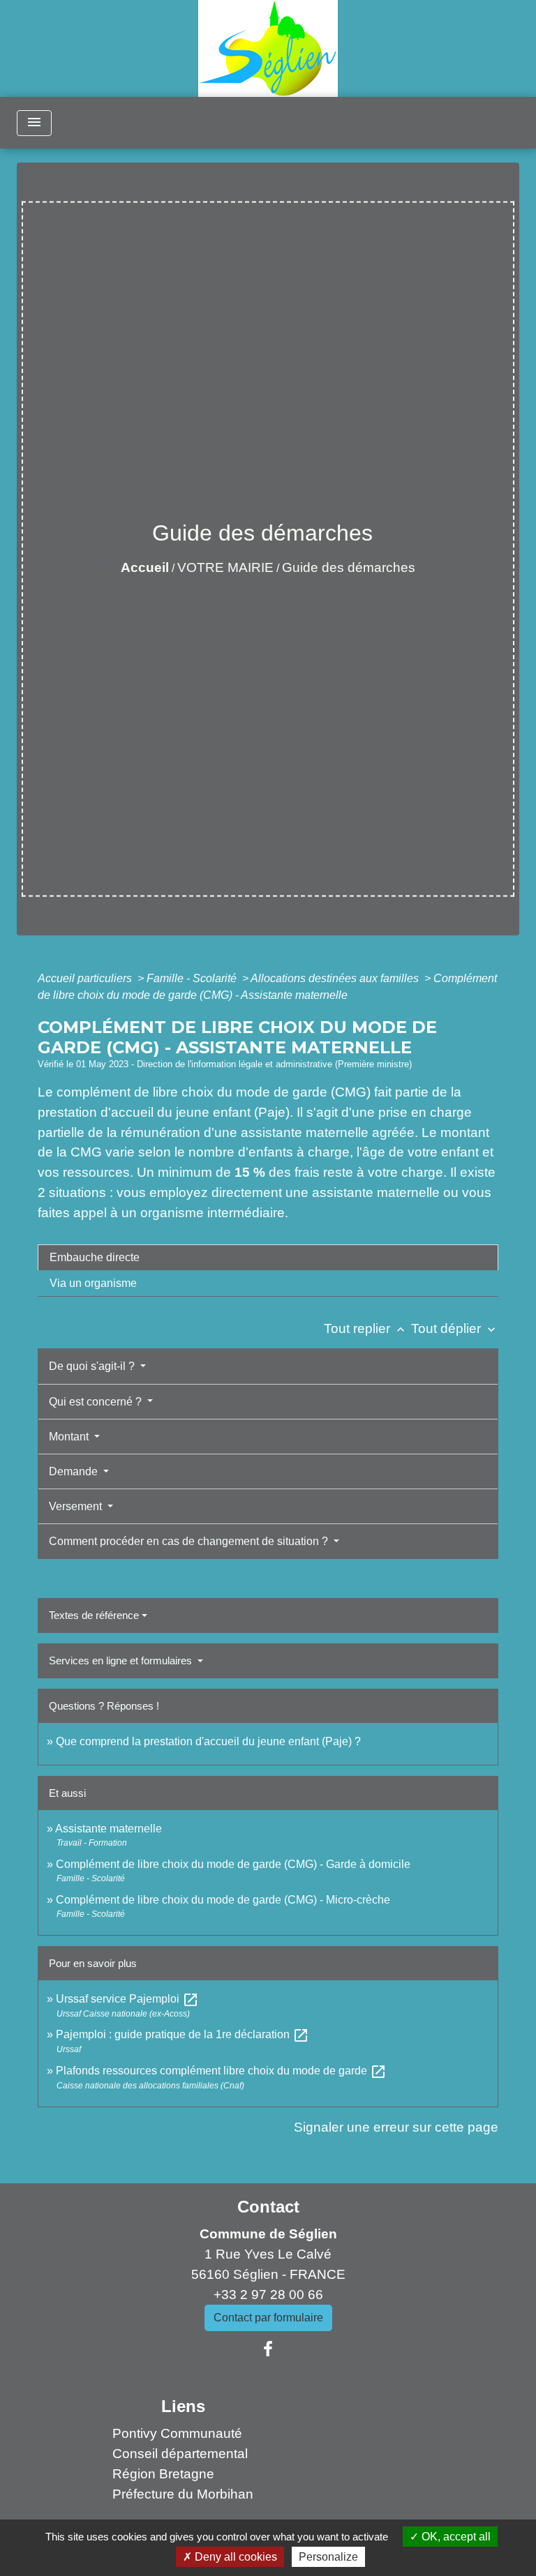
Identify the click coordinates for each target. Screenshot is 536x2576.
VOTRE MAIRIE (225, 567)
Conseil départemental (180, 2454)
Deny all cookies (234, 2557)
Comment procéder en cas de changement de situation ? (190, 1541)
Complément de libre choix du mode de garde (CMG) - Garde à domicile (233, 1864)
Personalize (328, 2557)
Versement (77, 1506)
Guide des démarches (349, 567)
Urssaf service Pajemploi (127, 1999)
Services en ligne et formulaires (122, 1660)
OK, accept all (455, 2537)
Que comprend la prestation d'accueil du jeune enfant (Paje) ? (208, 1741)
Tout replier (366, 1328)
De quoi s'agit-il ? (93, 1366)
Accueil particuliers (86, 978)
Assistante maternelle (109, 1829)
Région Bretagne (163, 2474)
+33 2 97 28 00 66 (268, 2295)
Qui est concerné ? (97, 1402)
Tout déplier (455, 1328)
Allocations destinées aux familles (336, 978)
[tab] (268, 1258)
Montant (70, 1437)
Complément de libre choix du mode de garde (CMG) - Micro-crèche (223, 1900)
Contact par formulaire (268, 2318)
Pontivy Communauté (177, 2433)
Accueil (145, 567)
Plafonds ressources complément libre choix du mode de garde (221, 2071)
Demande (75, 1471)
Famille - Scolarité (193, 978)
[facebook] (268, 2349)
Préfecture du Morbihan (183, 2494)
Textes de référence (94, 1615)
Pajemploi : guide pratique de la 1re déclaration (183, 2034)
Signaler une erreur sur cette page (396, 2127)
